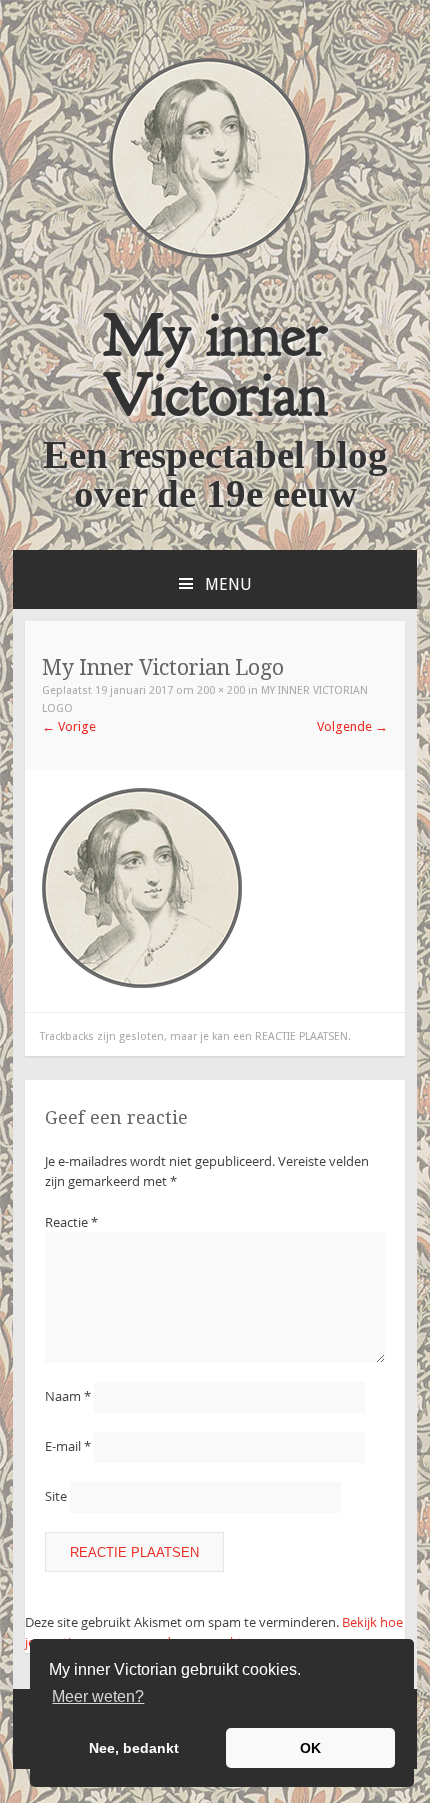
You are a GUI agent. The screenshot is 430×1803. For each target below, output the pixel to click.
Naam (68, 1396)
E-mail (68, 1446)
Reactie (71, 1222)
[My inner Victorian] (209, 253)
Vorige (69, 726)
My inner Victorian (215, 364)
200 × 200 (221, 690)
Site (56, 1496)
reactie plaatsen (301, 1036)
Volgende (352, 726)
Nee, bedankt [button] (134, 1748)
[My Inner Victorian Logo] (142, 983)
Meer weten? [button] (98, 1696)
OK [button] (310, 1748)
